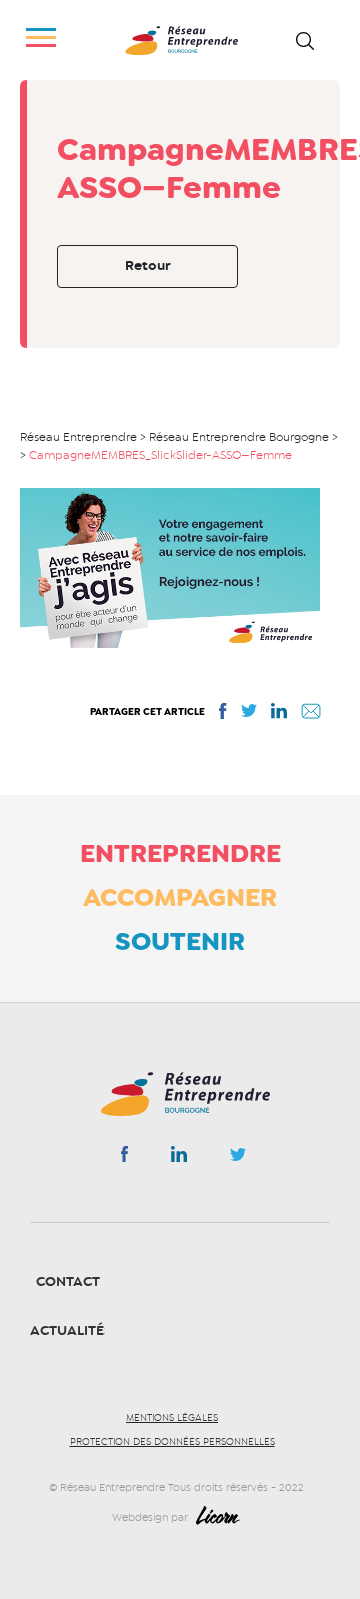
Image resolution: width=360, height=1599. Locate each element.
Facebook (124, 1158)
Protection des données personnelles (172, 1442)
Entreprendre (180, 853)
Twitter (238, 1160)
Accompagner (180, 897)
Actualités (71, 1330)
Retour (148, 265)
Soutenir (180, 941)
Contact (68, 1281)
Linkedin (179, 1158)
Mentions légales (172, 1418)
